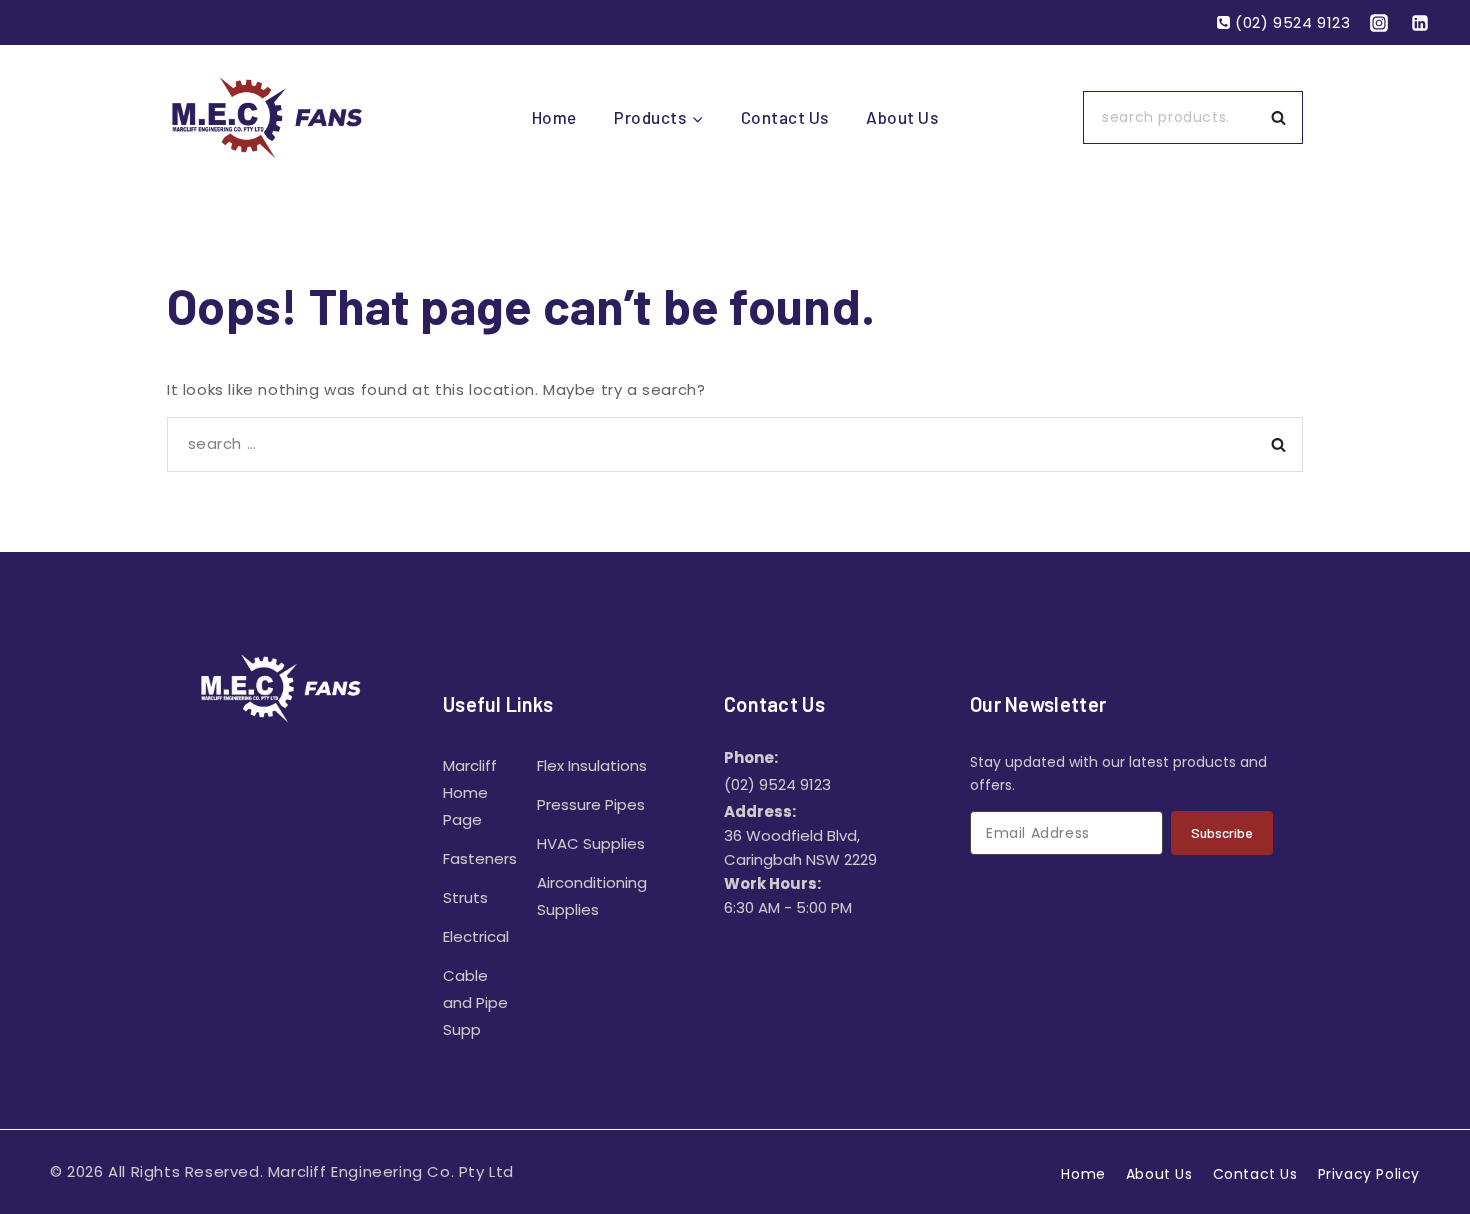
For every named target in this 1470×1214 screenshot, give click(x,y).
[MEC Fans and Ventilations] (267, 117)
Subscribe (1222, 832)
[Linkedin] (1420, 23)
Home (554, 117)
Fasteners (480, 858)
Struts (465, 897)
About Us (902, 117)
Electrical (476, 936)
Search (1284, 117)
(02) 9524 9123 (777, 784)
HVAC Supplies (591, 843)
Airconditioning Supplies (592, 896)
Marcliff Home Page (470, 792)
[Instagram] (1379, 23)
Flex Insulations (592, 765)
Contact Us (785, 117)
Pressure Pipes (591, 804)
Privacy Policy (1369, 1174)
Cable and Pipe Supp (475, 1002)
